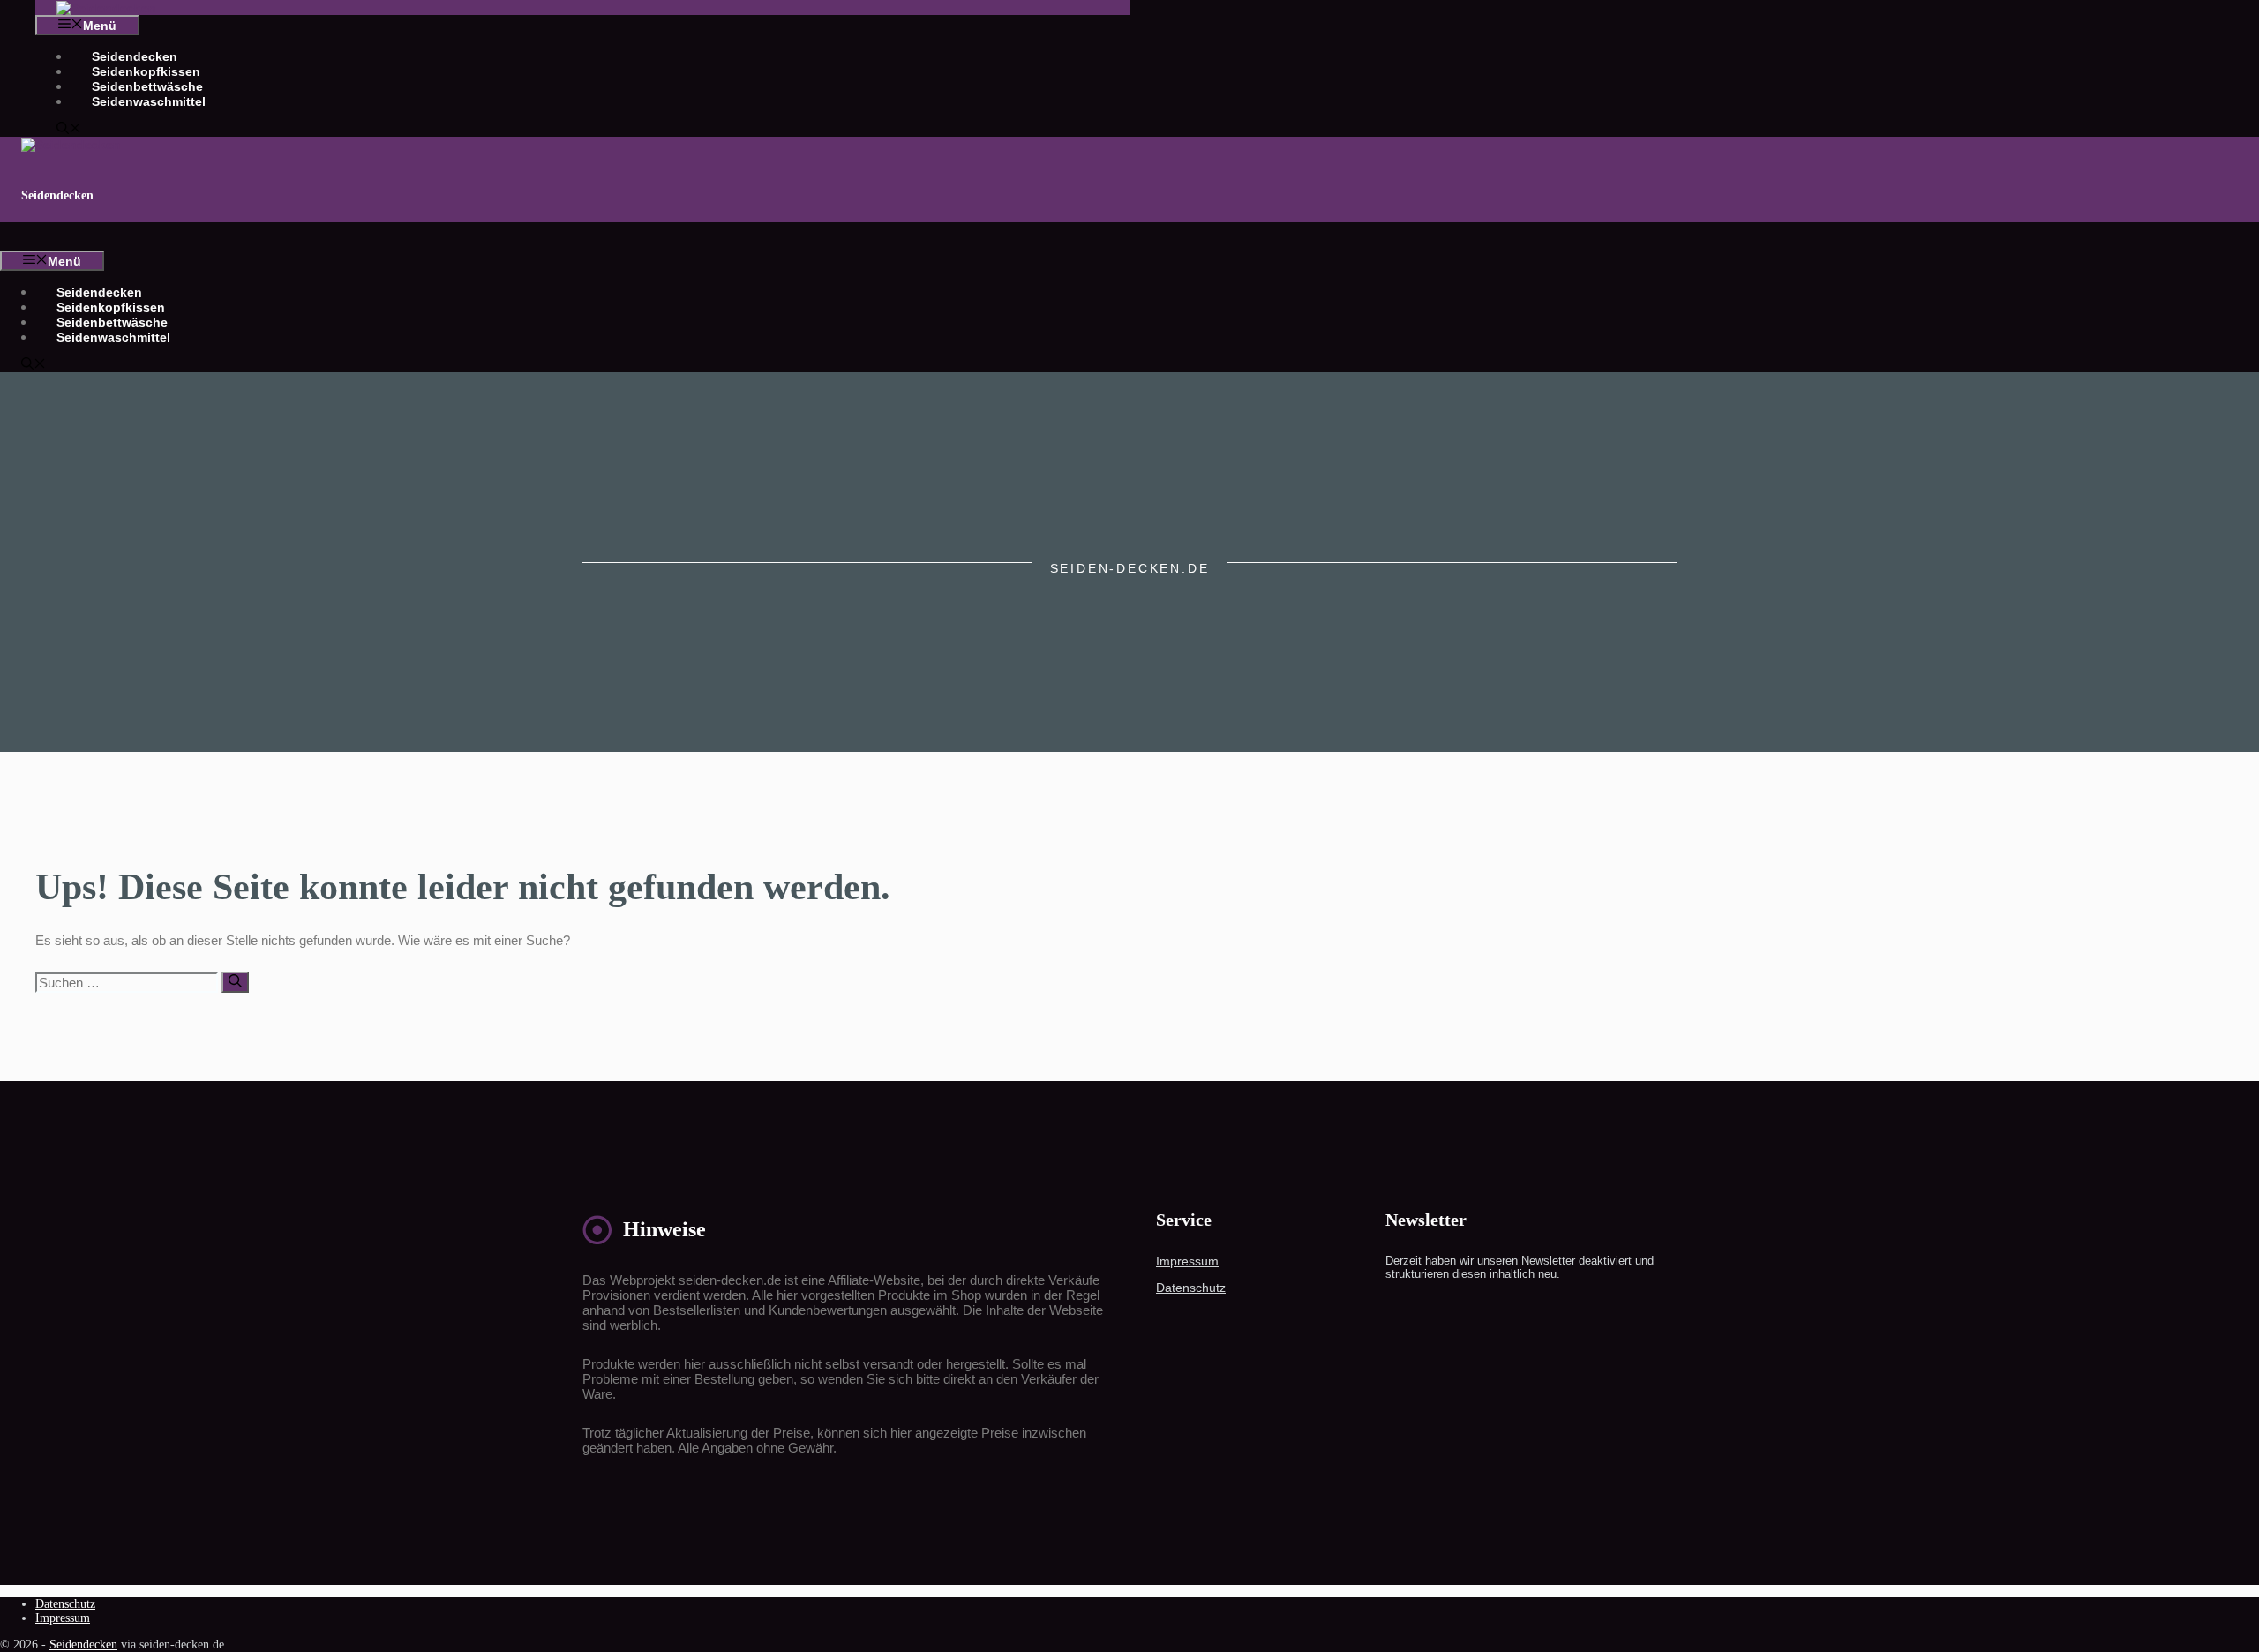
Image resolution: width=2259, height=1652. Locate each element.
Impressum (1187, 1261)
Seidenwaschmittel (149, 101)
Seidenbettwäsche (147, 86)
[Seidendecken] (106, 8)
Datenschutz (1191, 1288)
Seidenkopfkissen (146, 71)
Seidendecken (135, 56)
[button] (69, 130)
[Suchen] (235, 982)
